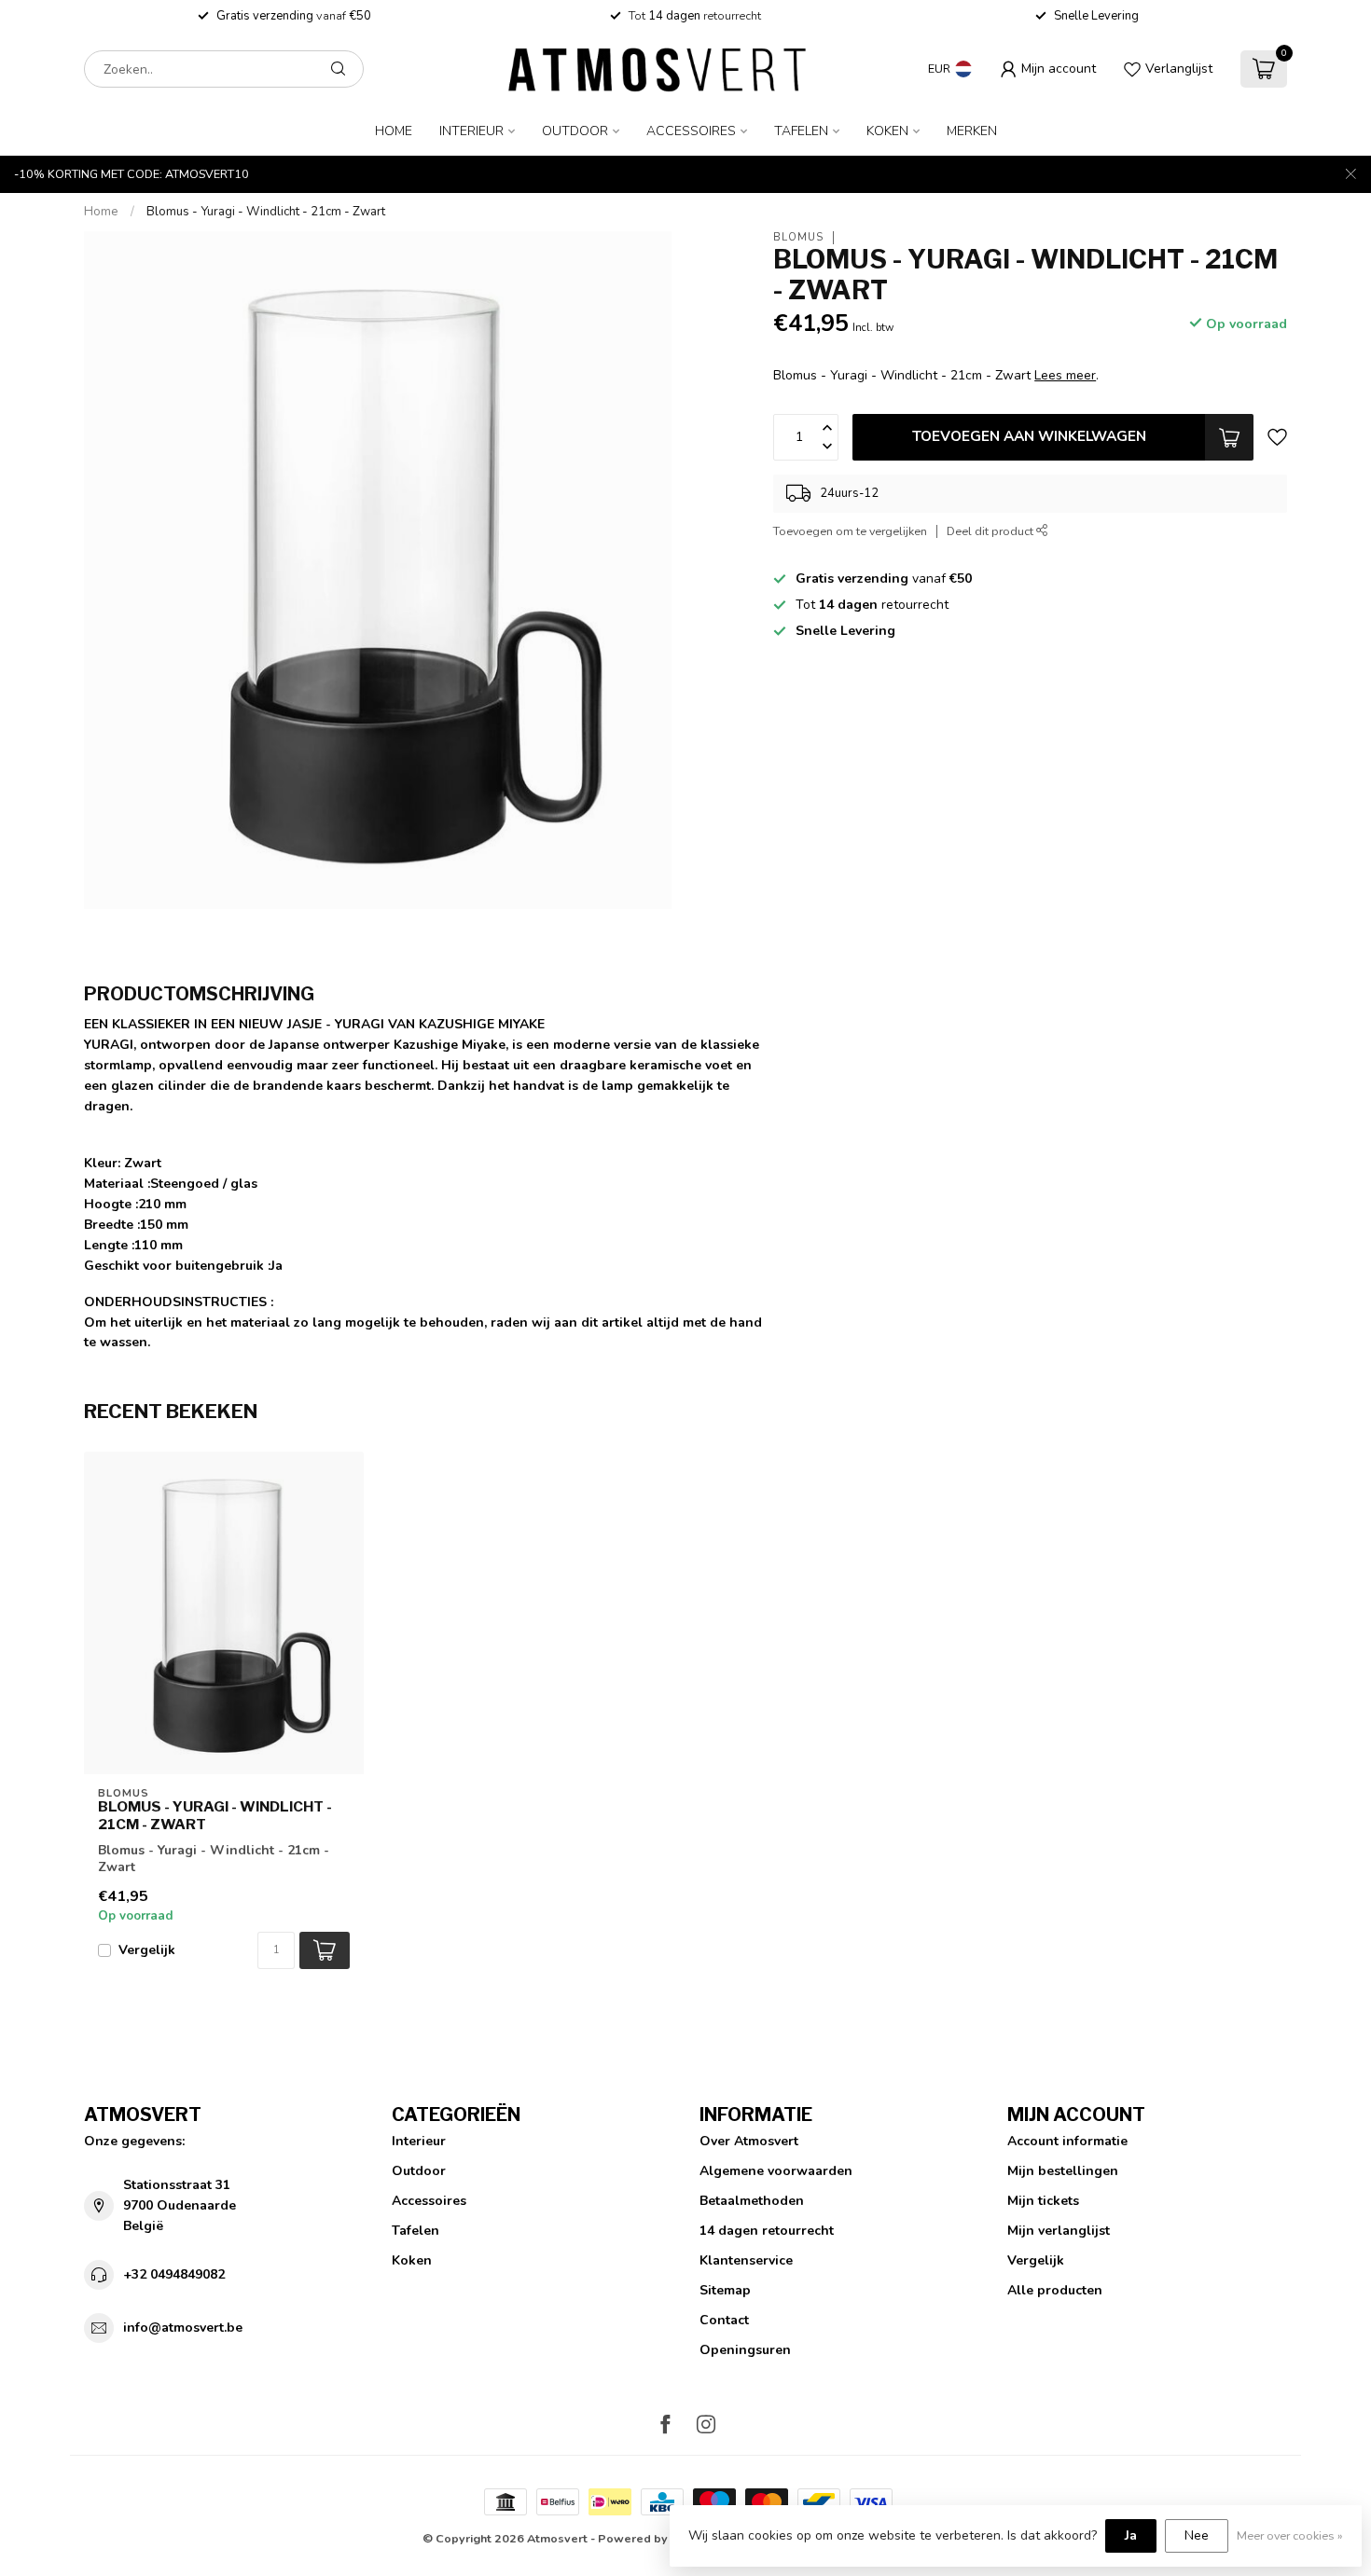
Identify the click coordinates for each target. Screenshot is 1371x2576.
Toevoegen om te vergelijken (850, 531)
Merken (972, 131)
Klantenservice (746, 2260)
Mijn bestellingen (1063, 2171)
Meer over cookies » (1290, 2535)
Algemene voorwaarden (776, 2171)
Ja (1131, 2535)
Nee (1197, 2535)
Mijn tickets (1043, 2201)
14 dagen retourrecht (767, 2231)
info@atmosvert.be (183, 2328)
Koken (887, 131)
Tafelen (801, 131)
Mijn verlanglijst (1059, 2231)
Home (394, 131)
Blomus (798, 237)
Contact (724, 2320)
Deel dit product (991, 531)
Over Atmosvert (749, 2141)
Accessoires (691, 131)
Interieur (471, 131)
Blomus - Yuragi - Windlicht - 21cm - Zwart (266, 212)
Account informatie (1067, 2141)
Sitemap (725, 2290)
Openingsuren (745, 2350)
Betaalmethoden (752, 2201)
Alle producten (1055, 2290)
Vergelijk (147, 1950)
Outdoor (575, 131)
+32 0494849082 (174, 2274)
